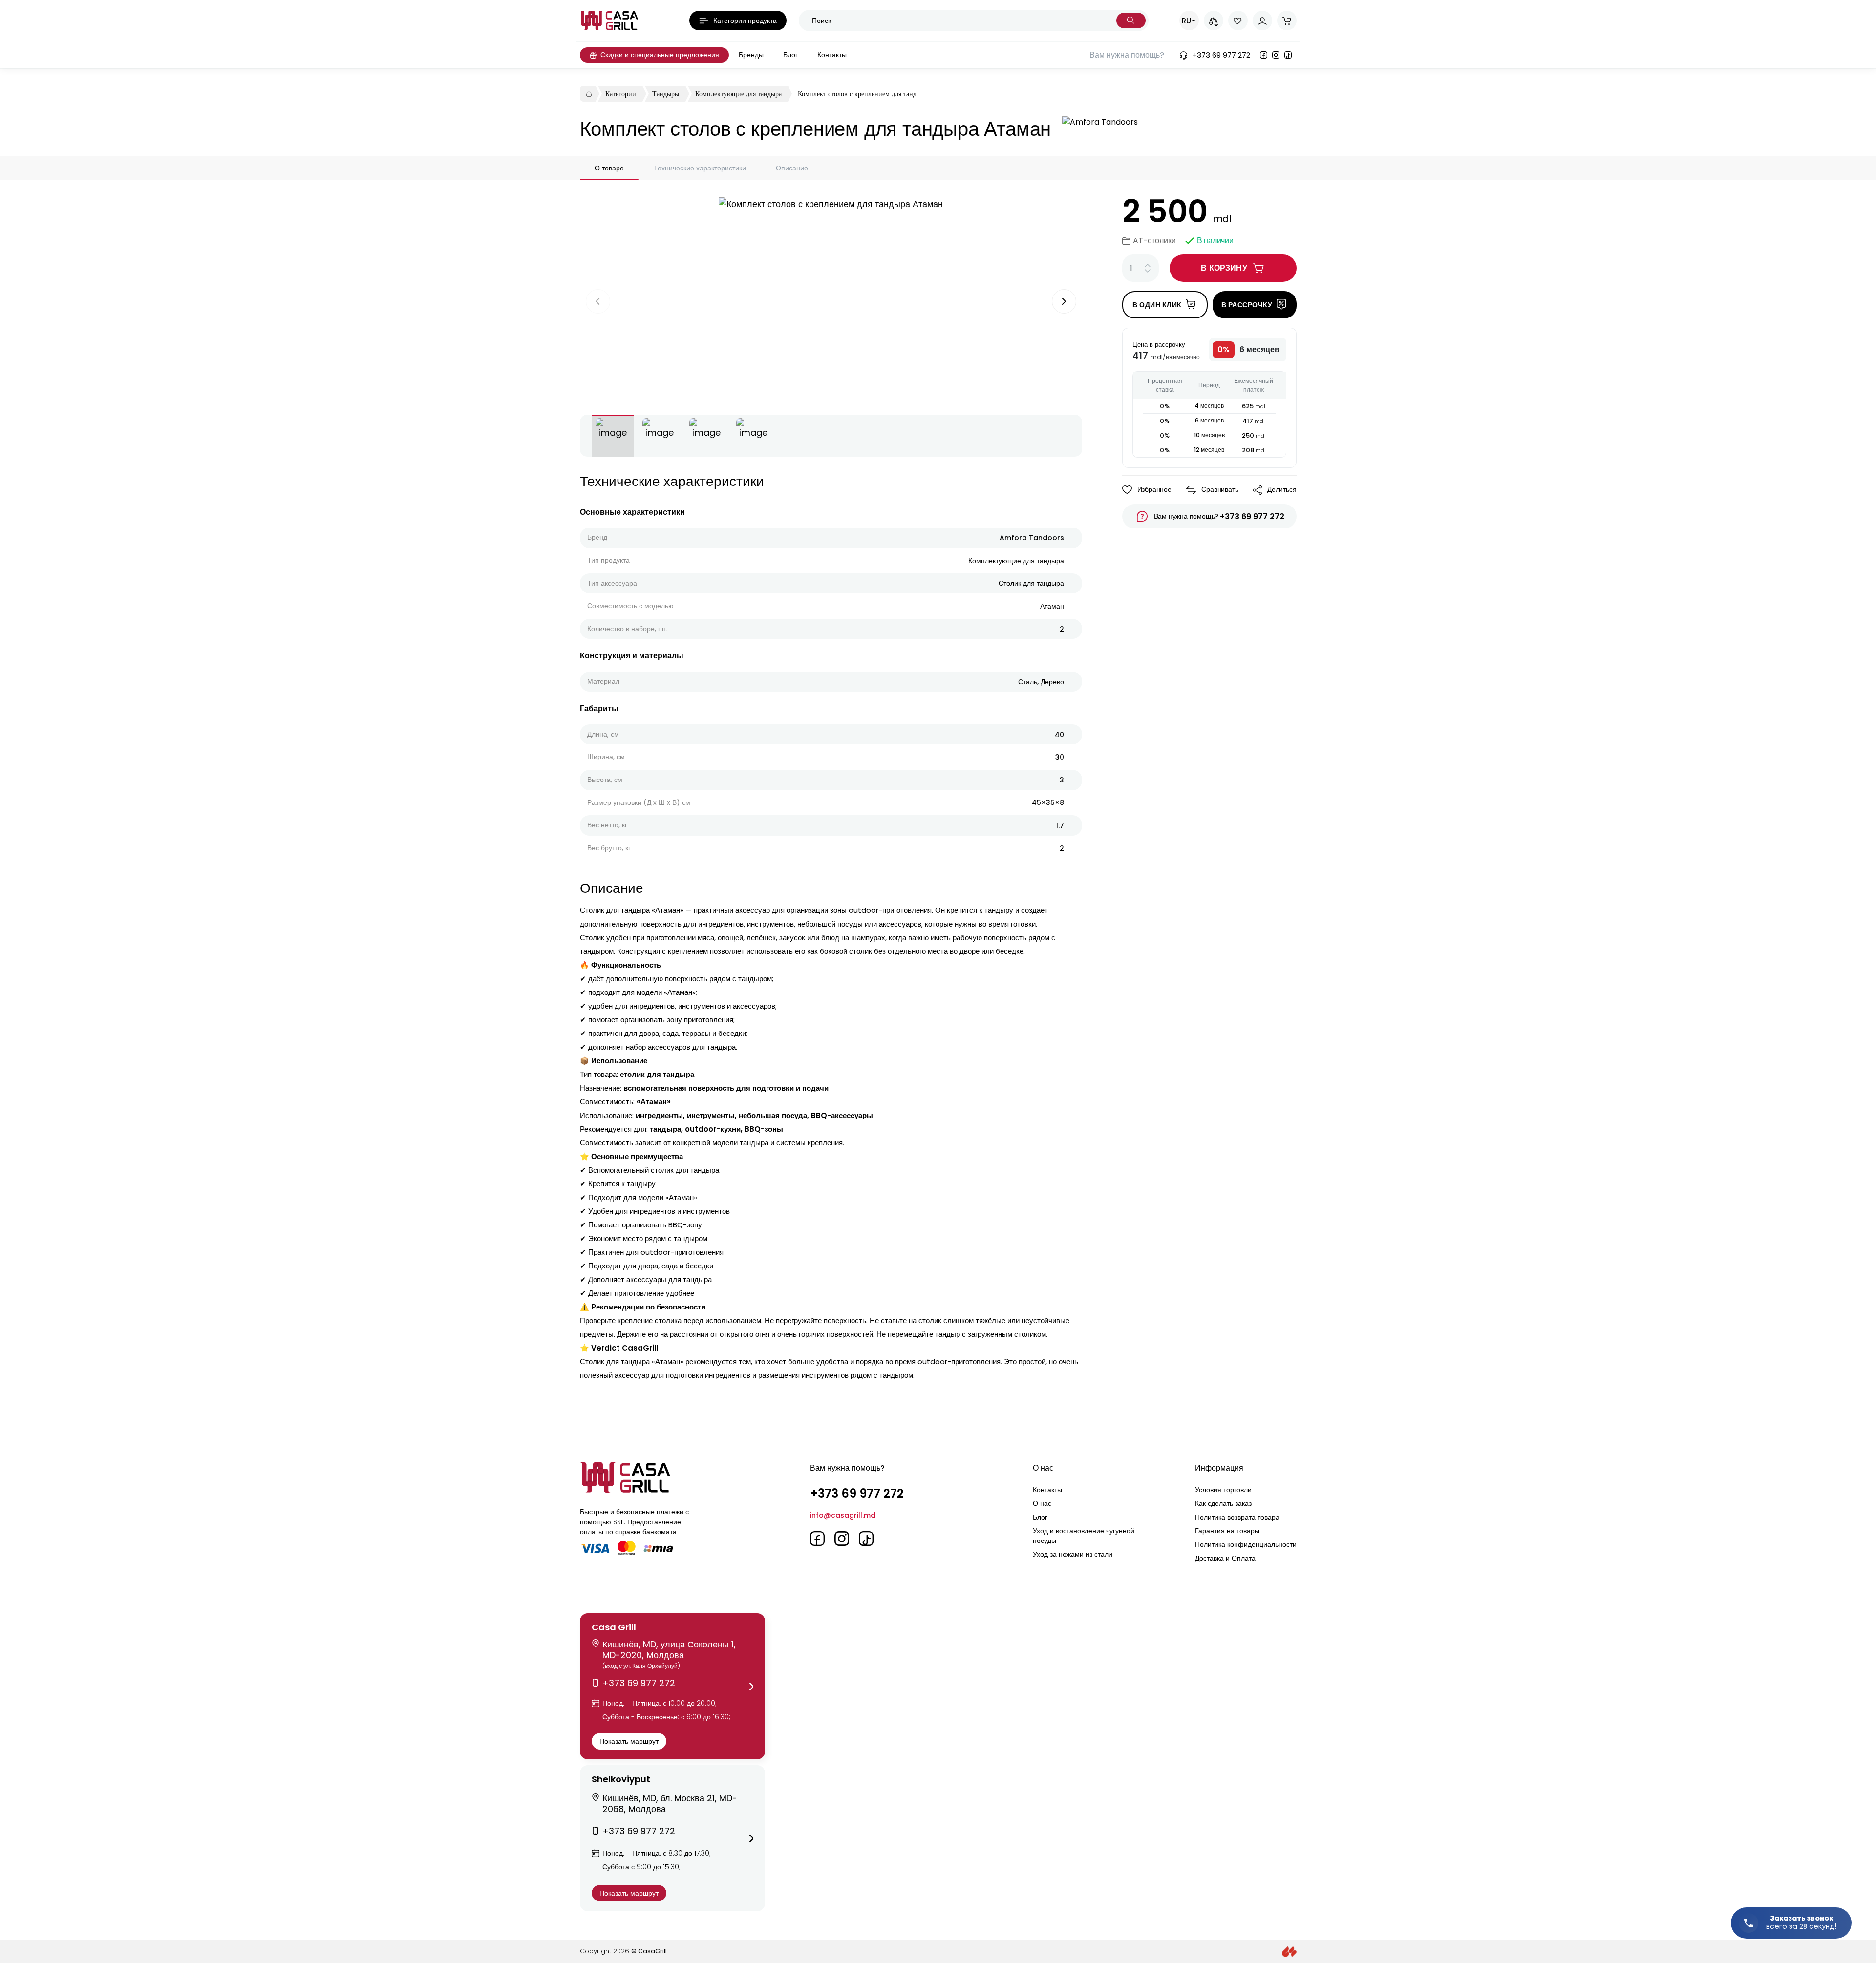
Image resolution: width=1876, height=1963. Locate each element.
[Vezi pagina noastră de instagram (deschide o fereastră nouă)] (1276, 55)
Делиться (1282, 489)
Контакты (1047, 1490)
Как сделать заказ (1223, 1503)
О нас (1042, 1503)
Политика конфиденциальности (1246, 1544)
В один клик (1157, 305)
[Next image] (1064, 301)
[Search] (1131, 21)
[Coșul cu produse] (1287, 21)
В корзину (1224, 268)
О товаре (609, 168)
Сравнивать (1220, 489)
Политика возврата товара (1237, 1517)
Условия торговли (1223, 1490)
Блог (1040, 1517)
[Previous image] (598, 301)
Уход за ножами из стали (1073, 1554)
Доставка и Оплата (1225, 1558)
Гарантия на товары (1227, 1531)
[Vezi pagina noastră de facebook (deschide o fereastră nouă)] (1264, 55)
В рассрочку (1247, 305)
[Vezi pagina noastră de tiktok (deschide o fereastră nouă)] (1288, 55)
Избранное (1154, 489)
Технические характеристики (700, 168)
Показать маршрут (629, 1741)
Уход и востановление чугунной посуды (1084, 1536)
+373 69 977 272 (1252, 517)
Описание (792, 168)
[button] (672, 1686)
